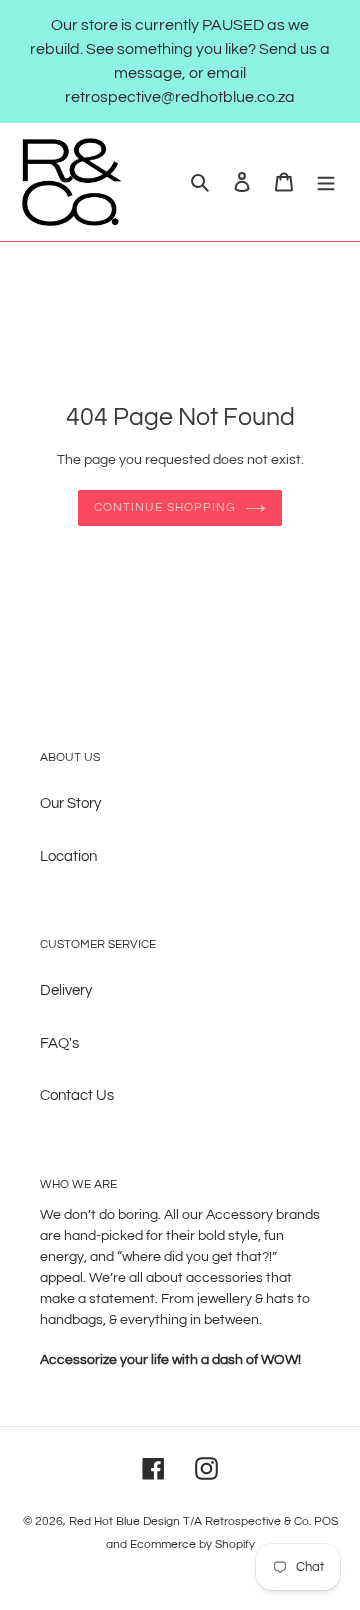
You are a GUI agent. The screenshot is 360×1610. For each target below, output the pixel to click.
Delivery (66, 990)
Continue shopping (165, 507)
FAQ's (59, 1043)
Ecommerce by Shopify (192, 1544)
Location (68, 856)
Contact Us (77, 1095)
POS (326, 1521)
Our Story (70, 803)
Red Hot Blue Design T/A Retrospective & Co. (190, 1521)
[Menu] (326, 182)
